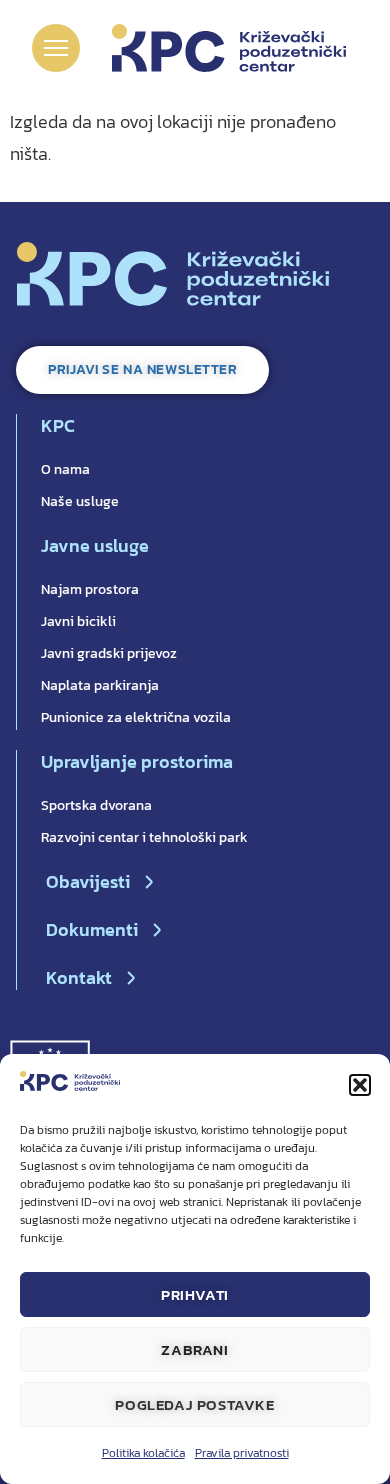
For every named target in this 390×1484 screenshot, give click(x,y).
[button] (360, 1085)
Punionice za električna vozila (136, 717)
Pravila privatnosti (242, 1453)
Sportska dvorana (96, 805)
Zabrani (194, 1349)
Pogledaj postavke (194, 1404)
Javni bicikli (78, 621)
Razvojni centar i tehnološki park (144, 837)
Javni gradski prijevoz (109, 653)
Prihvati (195, 1294)
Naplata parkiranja (100, 685)
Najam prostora (90, 589)
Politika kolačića (143, 1453)
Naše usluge (80, 501)
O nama (65, 469)
